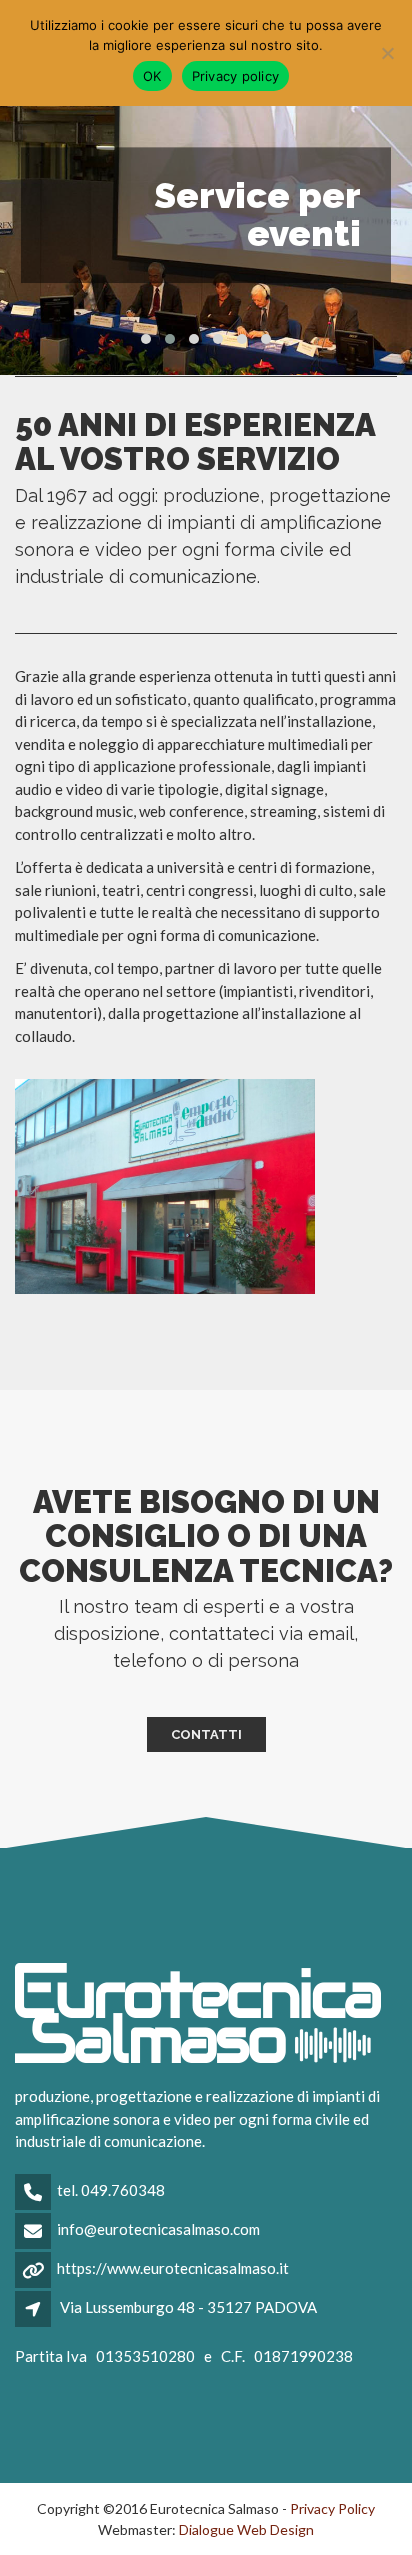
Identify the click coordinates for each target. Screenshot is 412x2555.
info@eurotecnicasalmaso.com (158, 2229)
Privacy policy (236, 76)
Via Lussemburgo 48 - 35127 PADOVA (188, 2307)
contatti (206, 1734)
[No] (387, 53)
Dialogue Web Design (246, 2529)
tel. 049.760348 (111, 2190)
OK (152, 76)
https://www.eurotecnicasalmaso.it (173, 2268)
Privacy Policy (332, 2508)
